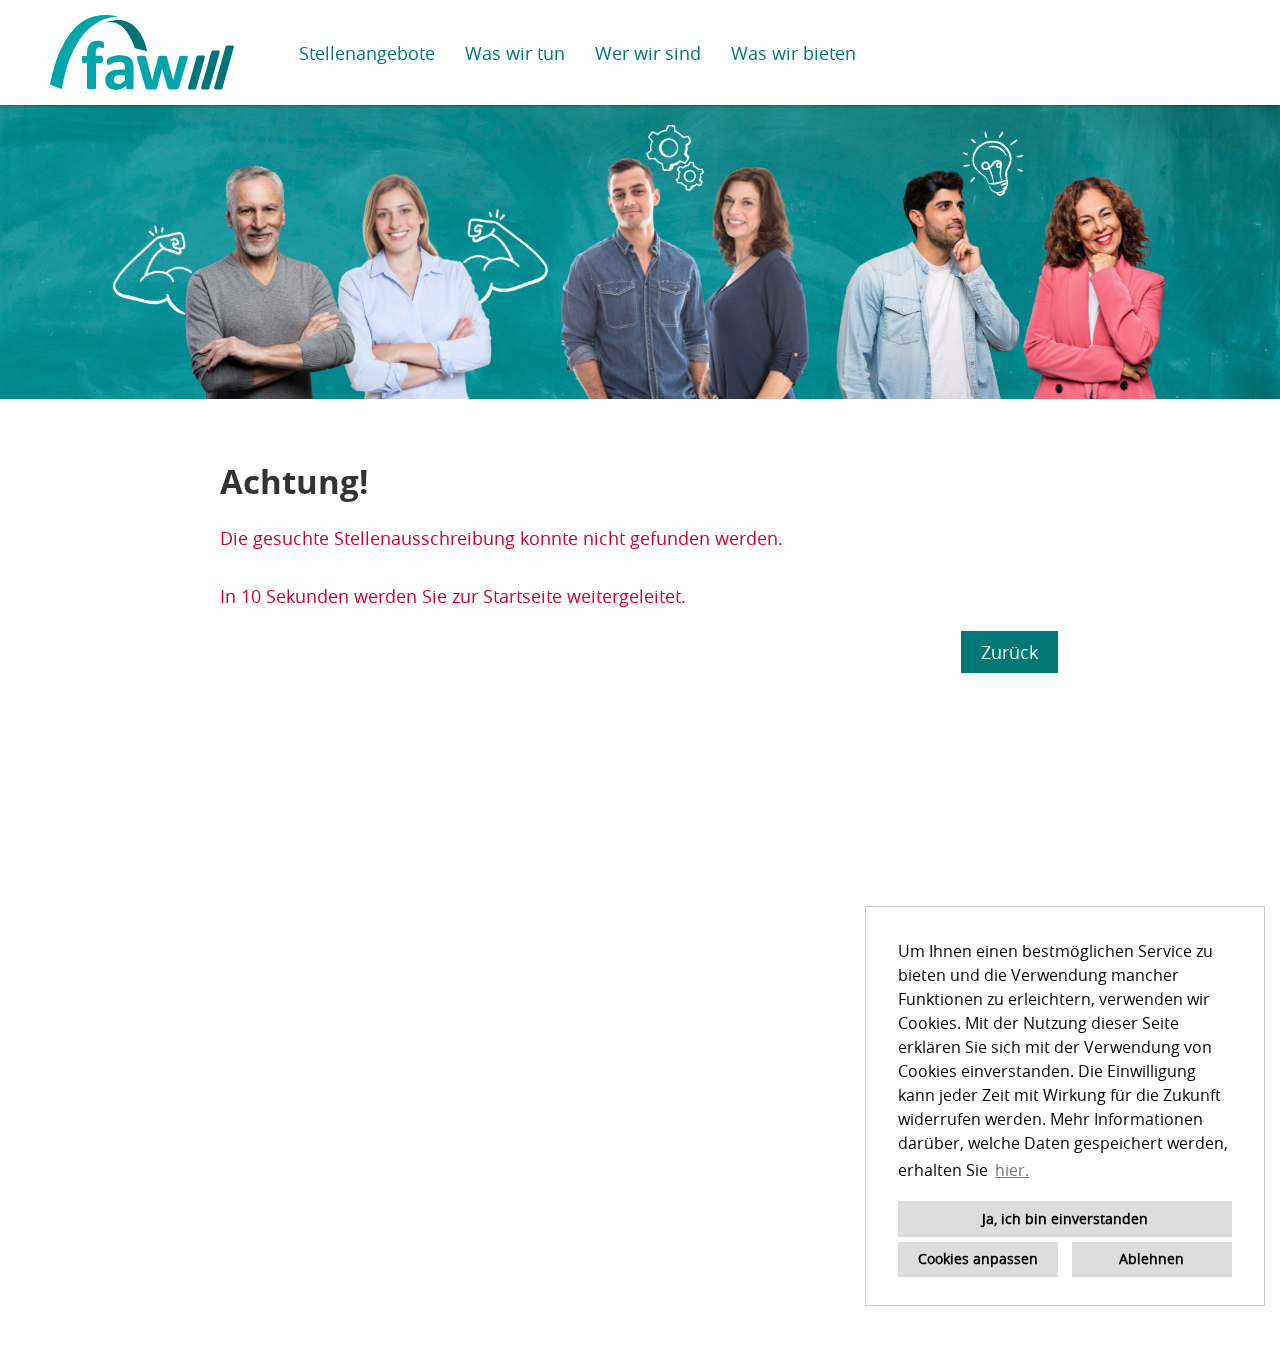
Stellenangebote (367, 53)
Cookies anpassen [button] (978, 1258)
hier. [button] (1012, 1170)
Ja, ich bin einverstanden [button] (1065, 1218)
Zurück (1009, 652)
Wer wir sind (648, 53)
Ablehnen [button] (1151, 1258)
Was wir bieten (793, 53)
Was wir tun (515, 53)
